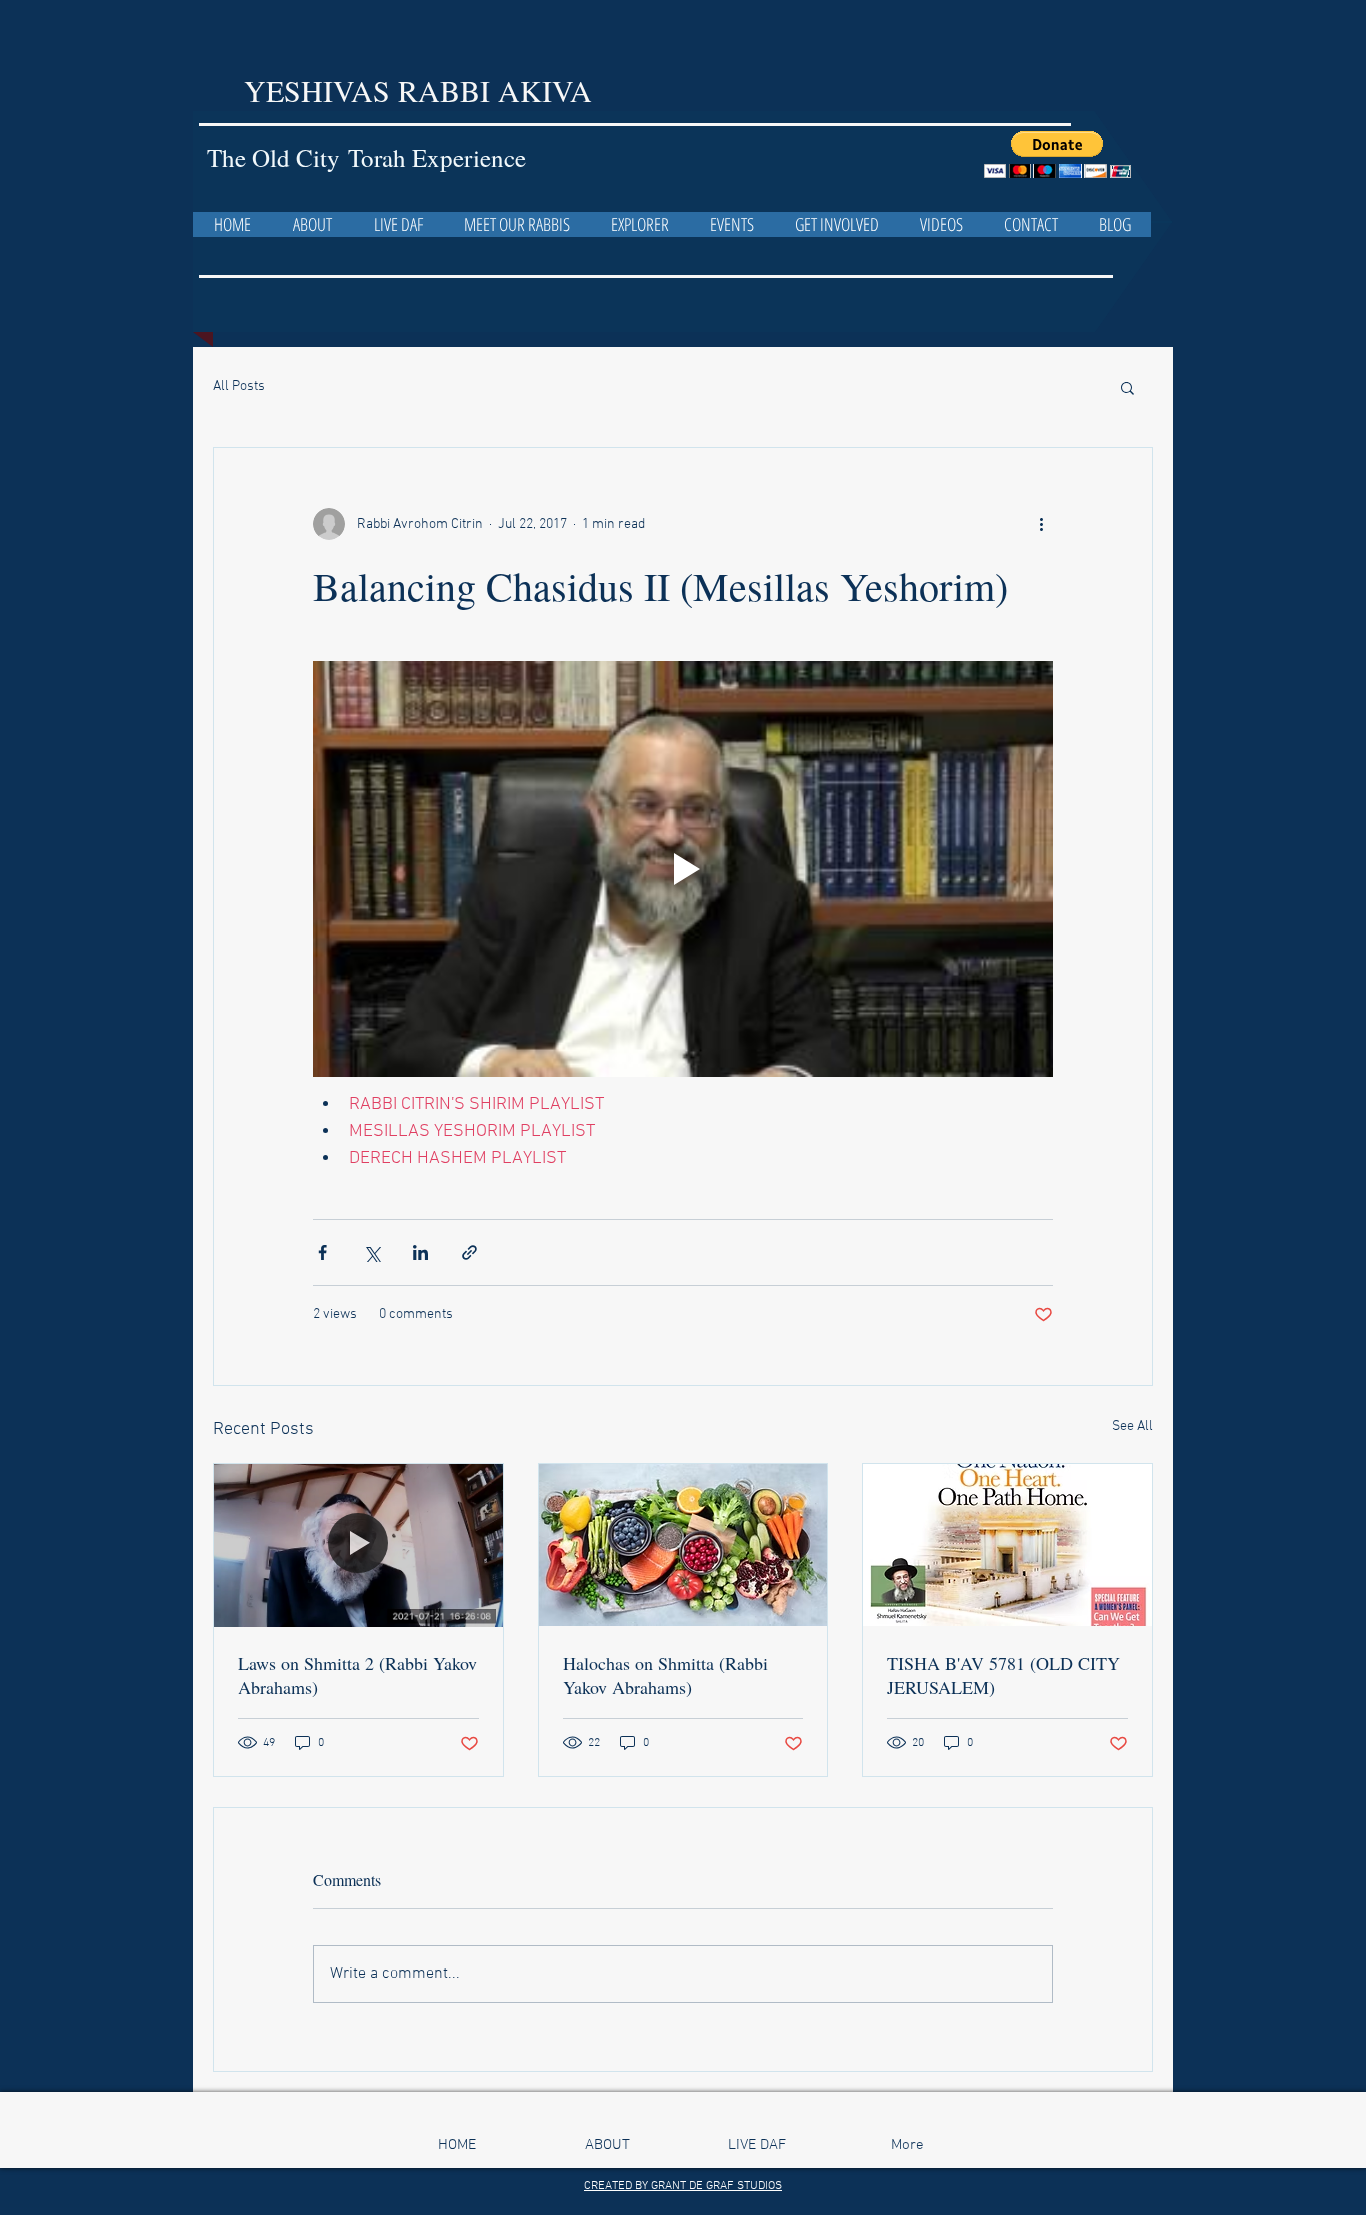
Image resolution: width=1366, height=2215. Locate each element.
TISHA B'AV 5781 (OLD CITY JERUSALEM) (1003, 1675)
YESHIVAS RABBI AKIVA (423, 90)
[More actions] (1041, 524)
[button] (1057, 154)
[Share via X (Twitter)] (371, 1252)
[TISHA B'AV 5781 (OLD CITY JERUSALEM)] (1007, 1545)
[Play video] (683, 869)
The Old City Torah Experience (366, 157)
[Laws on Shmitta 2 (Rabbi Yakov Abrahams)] (358, 1545)
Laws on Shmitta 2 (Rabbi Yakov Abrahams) (357, 1675)
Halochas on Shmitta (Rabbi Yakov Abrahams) (665, 1675)
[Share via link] (469, 1252)
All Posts (239, 386)
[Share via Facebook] (322, 1252)
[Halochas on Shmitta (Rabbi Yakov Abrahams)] (683, 1545)
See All (1132, 1426)
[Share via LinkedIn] (420, 1252)
